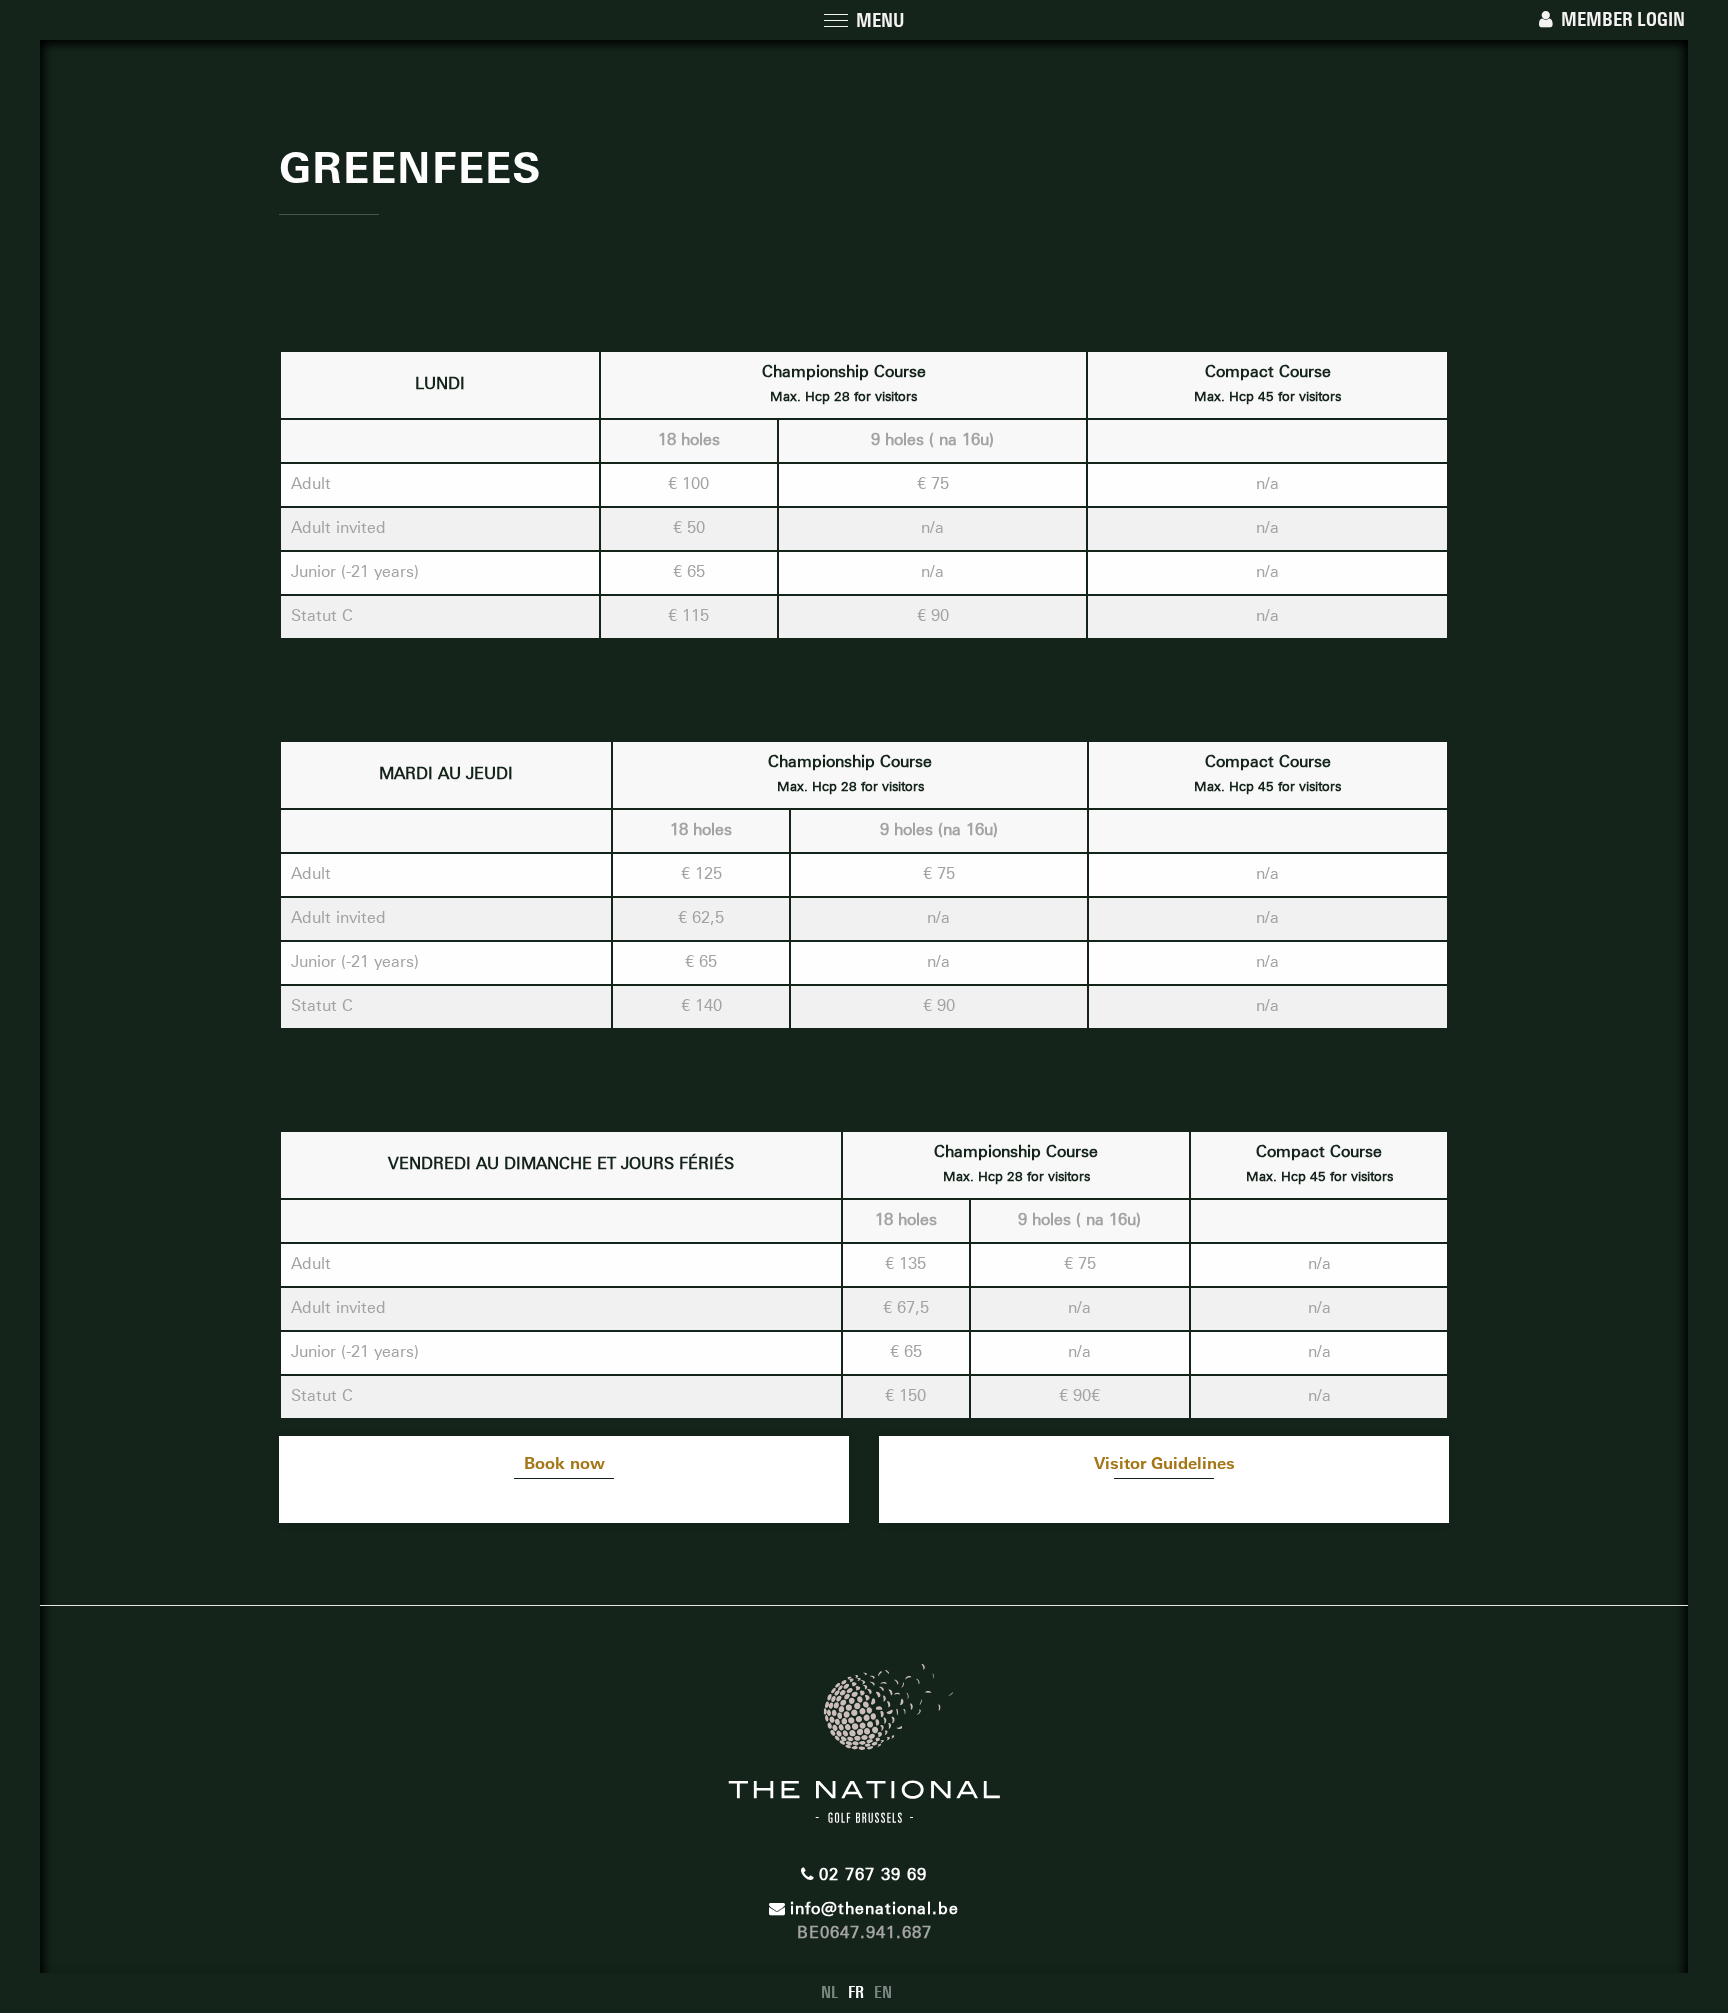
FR (856, 1992)
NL (829, 1992)
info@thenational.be (874, 1908)
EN (883, 1992)
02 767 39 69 (873, 1874)
